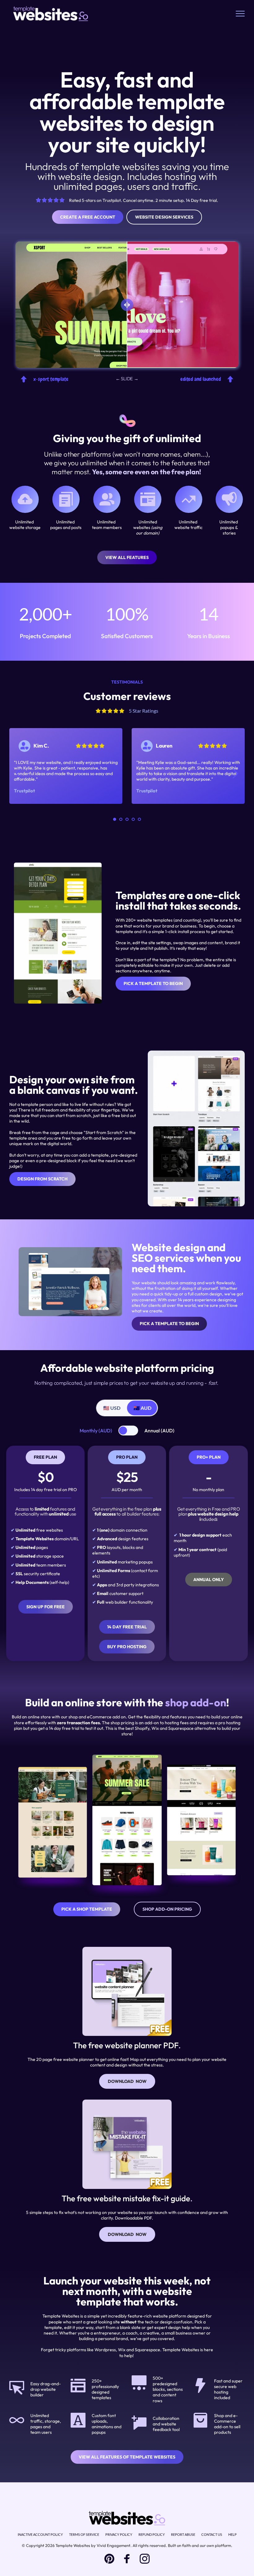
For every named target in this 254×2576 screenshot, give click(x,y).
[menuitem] (40, 2535)
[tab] (112, 1408)
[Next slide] (235, 774)
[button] (240, 13)
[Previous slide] (19, 774)
